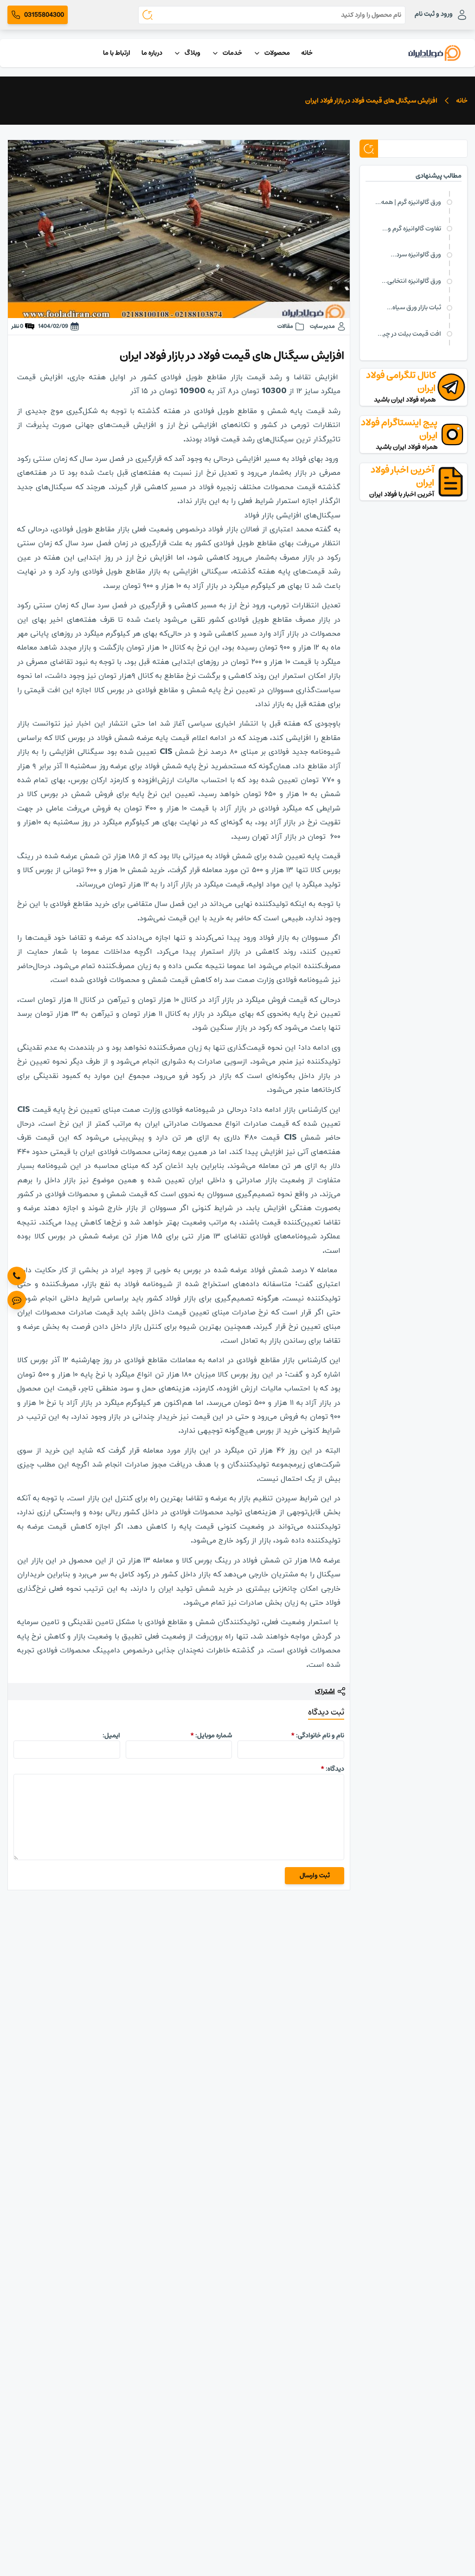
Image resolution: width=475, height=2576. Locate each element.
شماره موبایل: (211, 1735)
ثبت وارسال (315, 1875)
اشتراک (325, 1692)
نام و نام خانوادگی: (318, 1735)
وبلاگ (193, 53)
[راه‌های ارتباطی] (17, 1300)
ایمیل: (111, 1735)
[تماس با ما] (17, 1276)
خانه (307, 53)
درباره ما (152, 53)
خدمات (232, 53)
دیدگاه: (332, 1769)
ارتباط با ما (117, 53)
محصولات (277, 53)
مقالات (285, 326)
